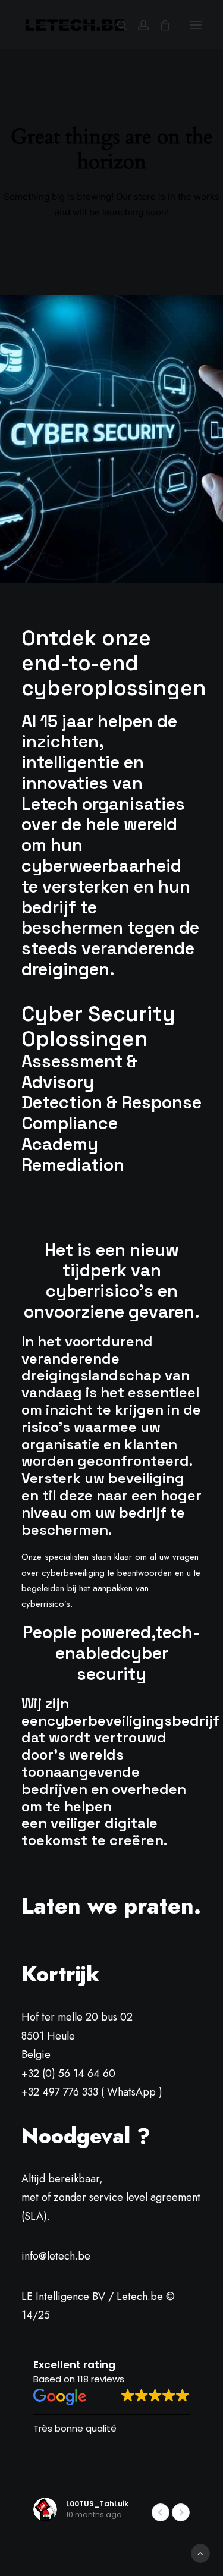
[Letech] (75, 25)
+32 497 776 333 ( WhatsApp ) (92, 2092)
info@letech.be (56, 2256)
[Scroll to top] (200, 2553)
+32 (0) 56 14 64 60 (68, 2074)
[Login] (138, 25)
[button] (196, 25)
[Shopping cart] (159, 25)
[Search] (117, 25)
